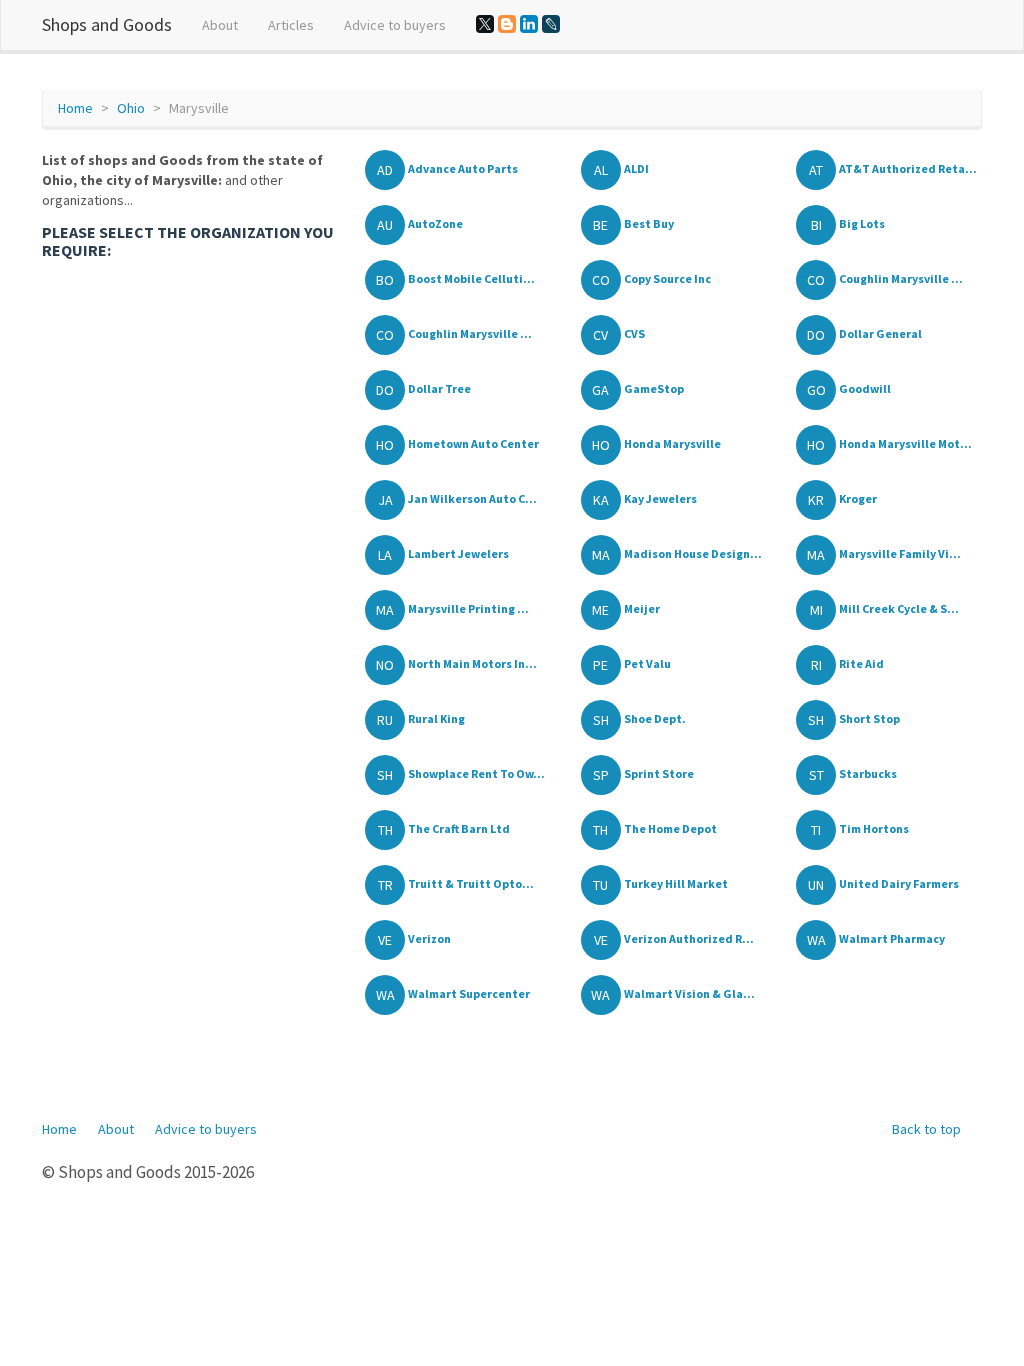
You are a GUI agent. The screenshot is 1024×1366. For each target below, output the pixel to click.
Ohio (131, 108)
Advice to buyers (395, 25)
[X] (485, 24)
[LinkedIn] (529, 24)
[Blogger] (507, 24)
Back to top (926, 1129)
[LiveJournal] (551, 24)
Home (75, 108)
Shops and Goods (107, 24)
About (220, 25)
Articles (291, 25)
